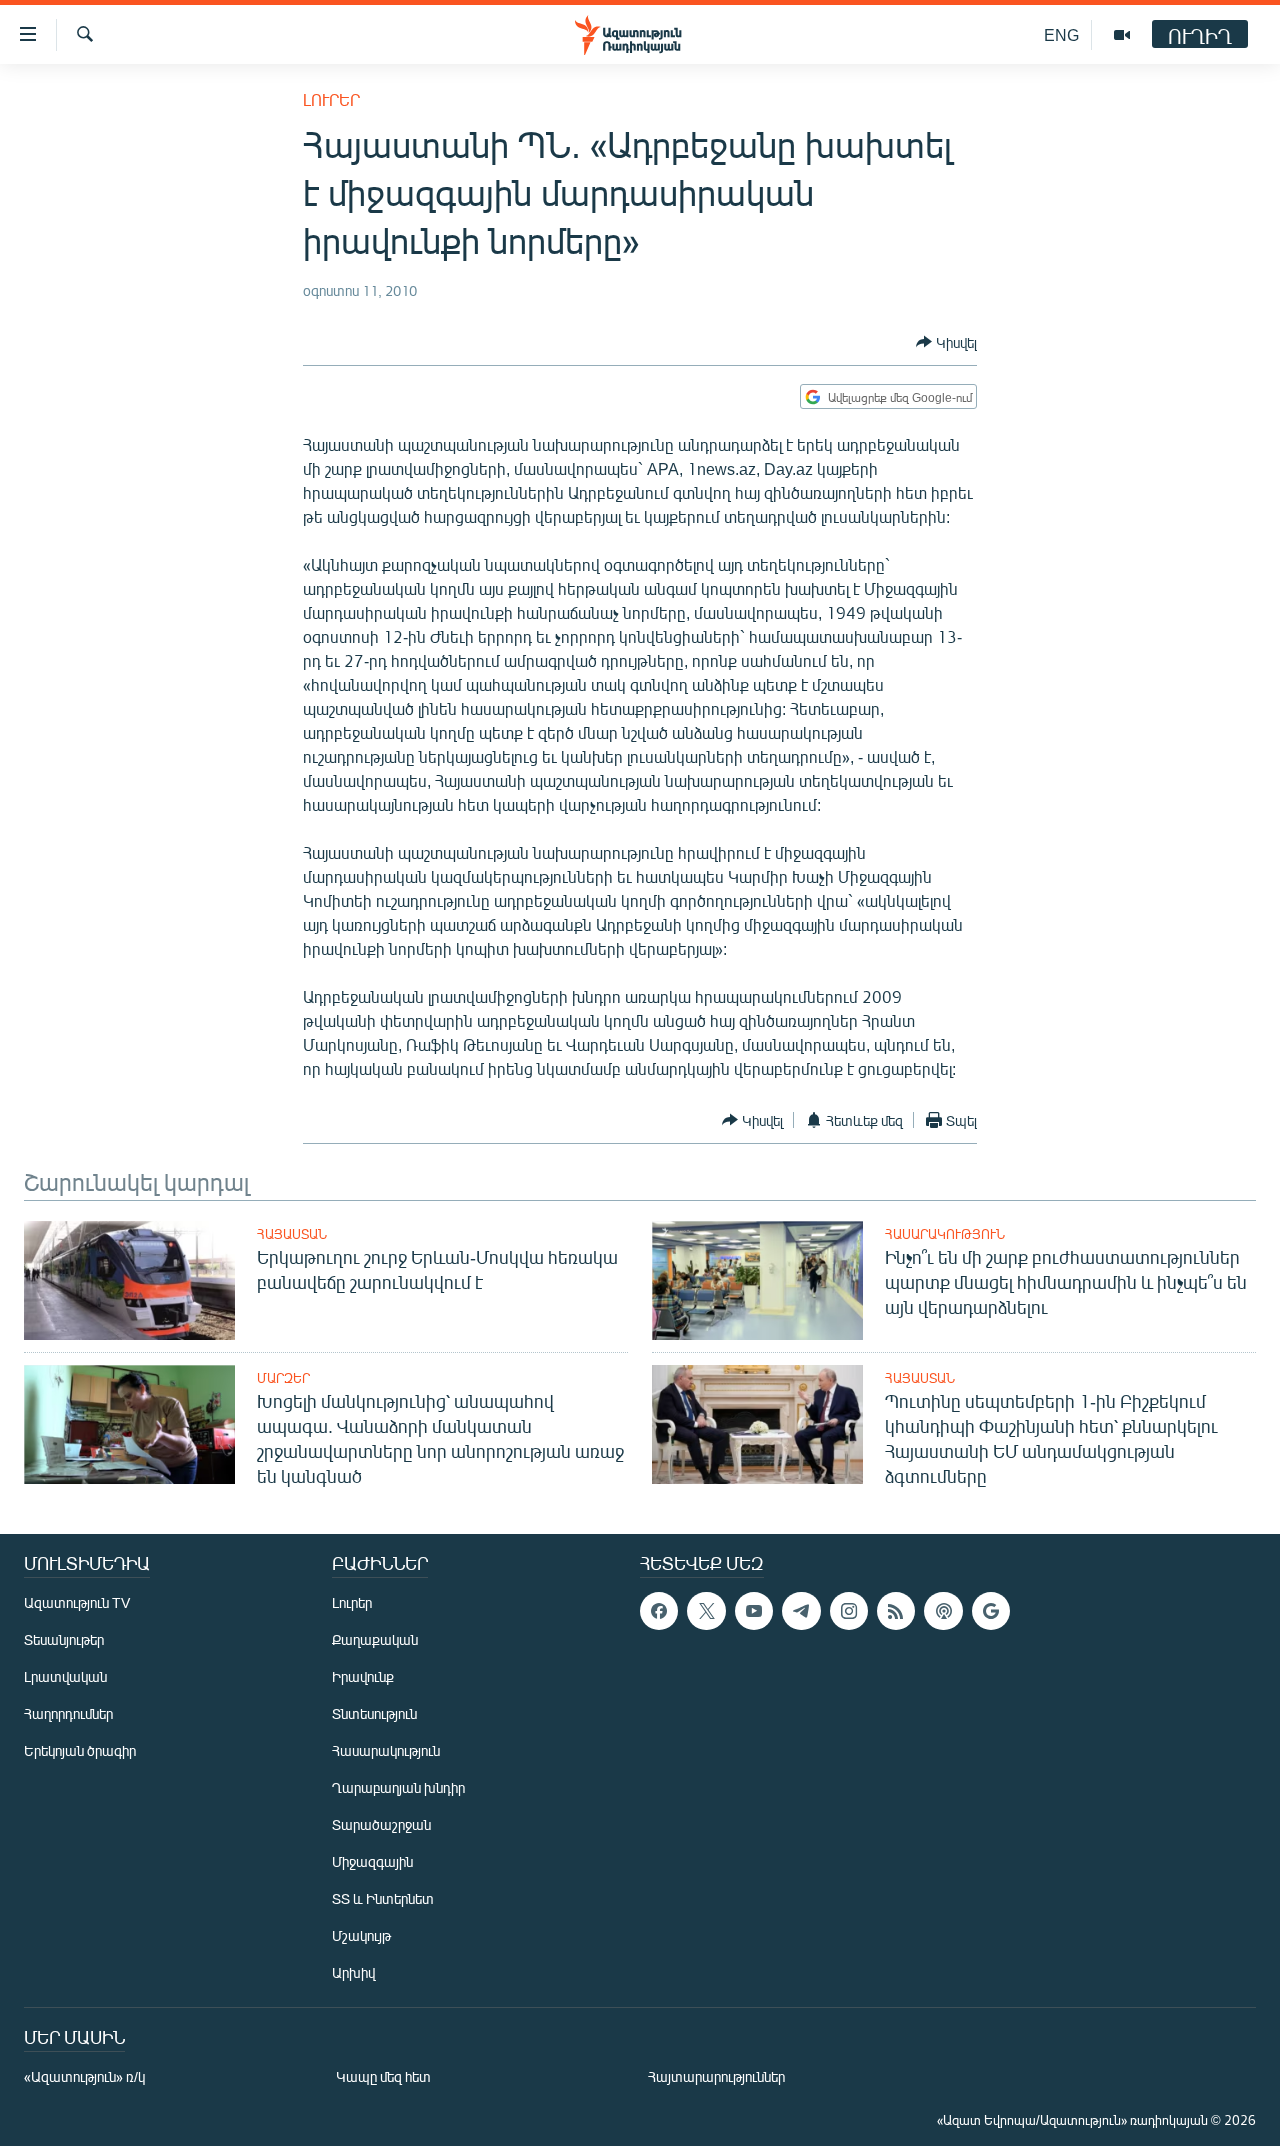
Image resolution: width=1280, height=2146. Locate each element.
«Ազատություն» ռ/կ (84, 2076)
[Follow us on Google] (991, 1611)
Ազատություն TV (77, 1602)
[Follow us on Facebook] (659, 1611)
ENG (1061, 34)
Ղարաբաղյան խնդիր (398, 1787)
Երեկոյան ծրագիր (80, 1750)
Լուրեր (331, 99)
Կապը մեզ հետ (383, 2076)
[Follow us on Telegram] (801, 1611)
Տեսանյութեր (64, 1639)
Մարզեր (283, 1378)
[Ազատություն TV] (1122, 35)
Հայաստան (292, 1234)
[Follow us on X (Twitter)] (706, 1611)
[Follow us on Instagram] (849, 1611)
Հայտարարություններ (716, 2076)
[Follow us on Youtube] (754, 1611)
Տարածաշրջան (381, 1824)
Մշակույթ (361, 1935)
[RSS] (896, 1611)
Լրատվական (65, 1676)
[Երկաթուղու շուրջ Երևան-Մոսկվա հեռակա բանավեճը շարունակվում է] (129, 1280)
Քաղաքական (375, 1639)
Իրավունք (363, 1676)
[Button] (946, 342)
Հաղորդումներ (68, 1713)
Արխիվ (353, 1972)
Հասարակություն (945, 1234)
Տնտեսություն (374, 1713)
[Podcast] (943, 1611)
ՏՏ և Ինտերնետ (383, 1898)
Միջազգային (372, 1861)
